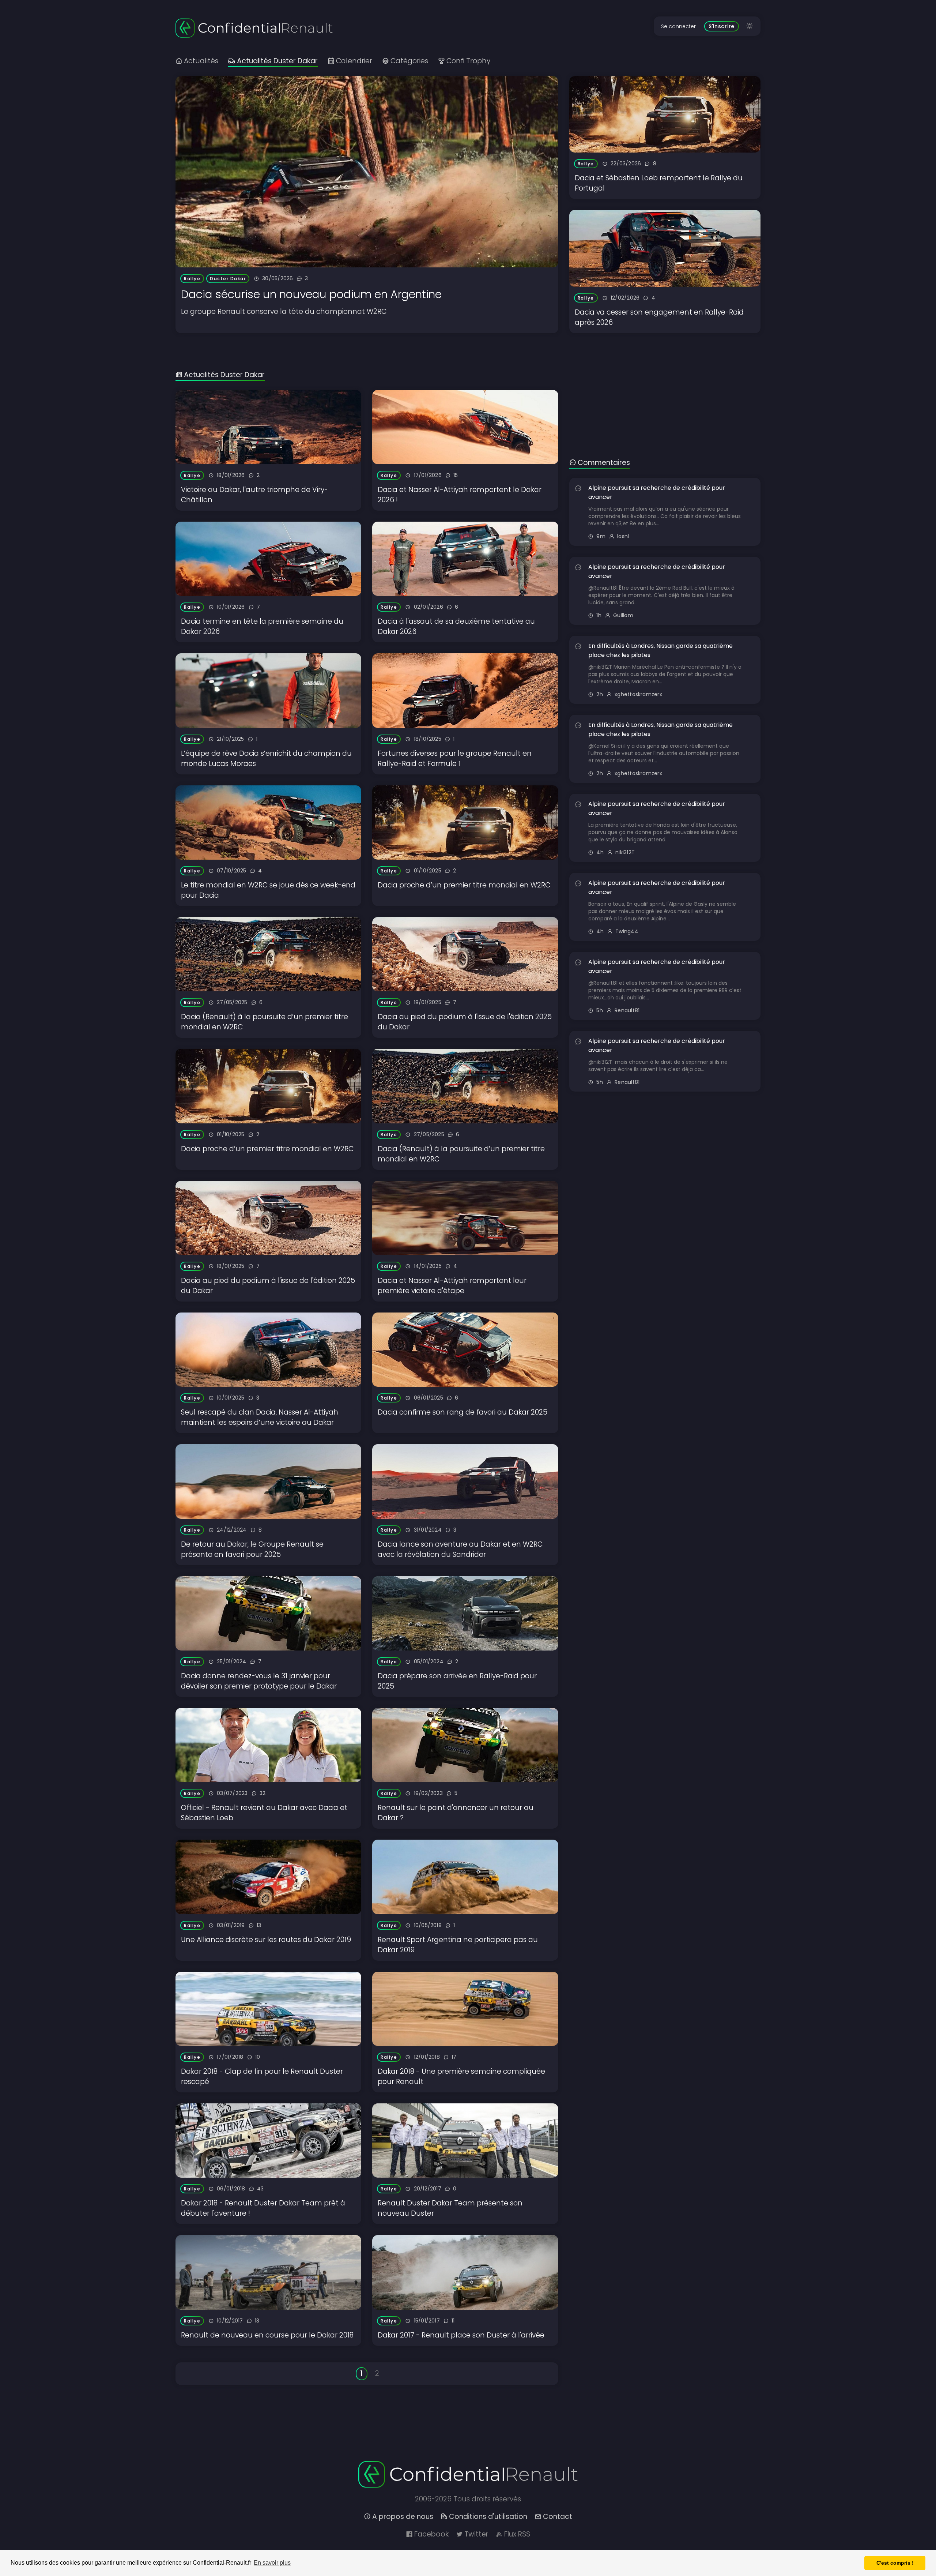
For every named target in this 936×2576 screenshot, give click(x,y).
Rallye (192, 279)
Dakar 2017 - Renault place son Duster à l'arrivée (461, 2335)
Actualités (201, 61)
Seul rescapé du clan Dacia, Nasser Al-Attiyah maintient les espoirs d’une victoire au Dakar (260, 1417)
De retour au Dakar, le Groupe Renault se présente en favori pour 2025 (252, 1549)
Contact (558, 2517)
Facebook (431, 2534)
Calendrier (354, 61)
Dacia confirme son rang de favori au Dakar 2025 (463, 1412)
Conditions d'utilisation (488, 2517)
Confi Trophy (468, 61)
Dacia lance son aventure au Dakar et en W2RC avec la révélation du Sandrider (460, 1549)
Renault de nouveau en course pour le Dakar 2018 (267, 2335)
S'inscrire (722, 26)
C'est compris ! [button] (895, 2563)
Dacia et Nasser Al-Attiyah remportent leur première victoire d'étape (452, 1286)
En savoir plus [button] (272, 2563)
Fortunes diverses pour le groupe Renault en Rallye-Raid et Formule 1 (455, 758)
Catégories (409, 61)
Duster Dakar (228, 279)
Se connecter (678, 26)
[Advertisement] (665, 384)
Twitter (476, 2534)
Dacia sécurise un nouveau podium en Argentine (311, 294)
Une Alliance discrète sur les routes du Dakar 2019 (266, 1940)
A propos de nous (403, 2517)
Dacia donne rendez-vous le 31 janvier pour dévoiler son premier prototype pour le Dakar (259, 1681)
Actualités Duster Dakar (277, 61)
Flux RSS (517, 2534)
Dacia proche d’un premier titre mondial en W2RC (464, 885)
